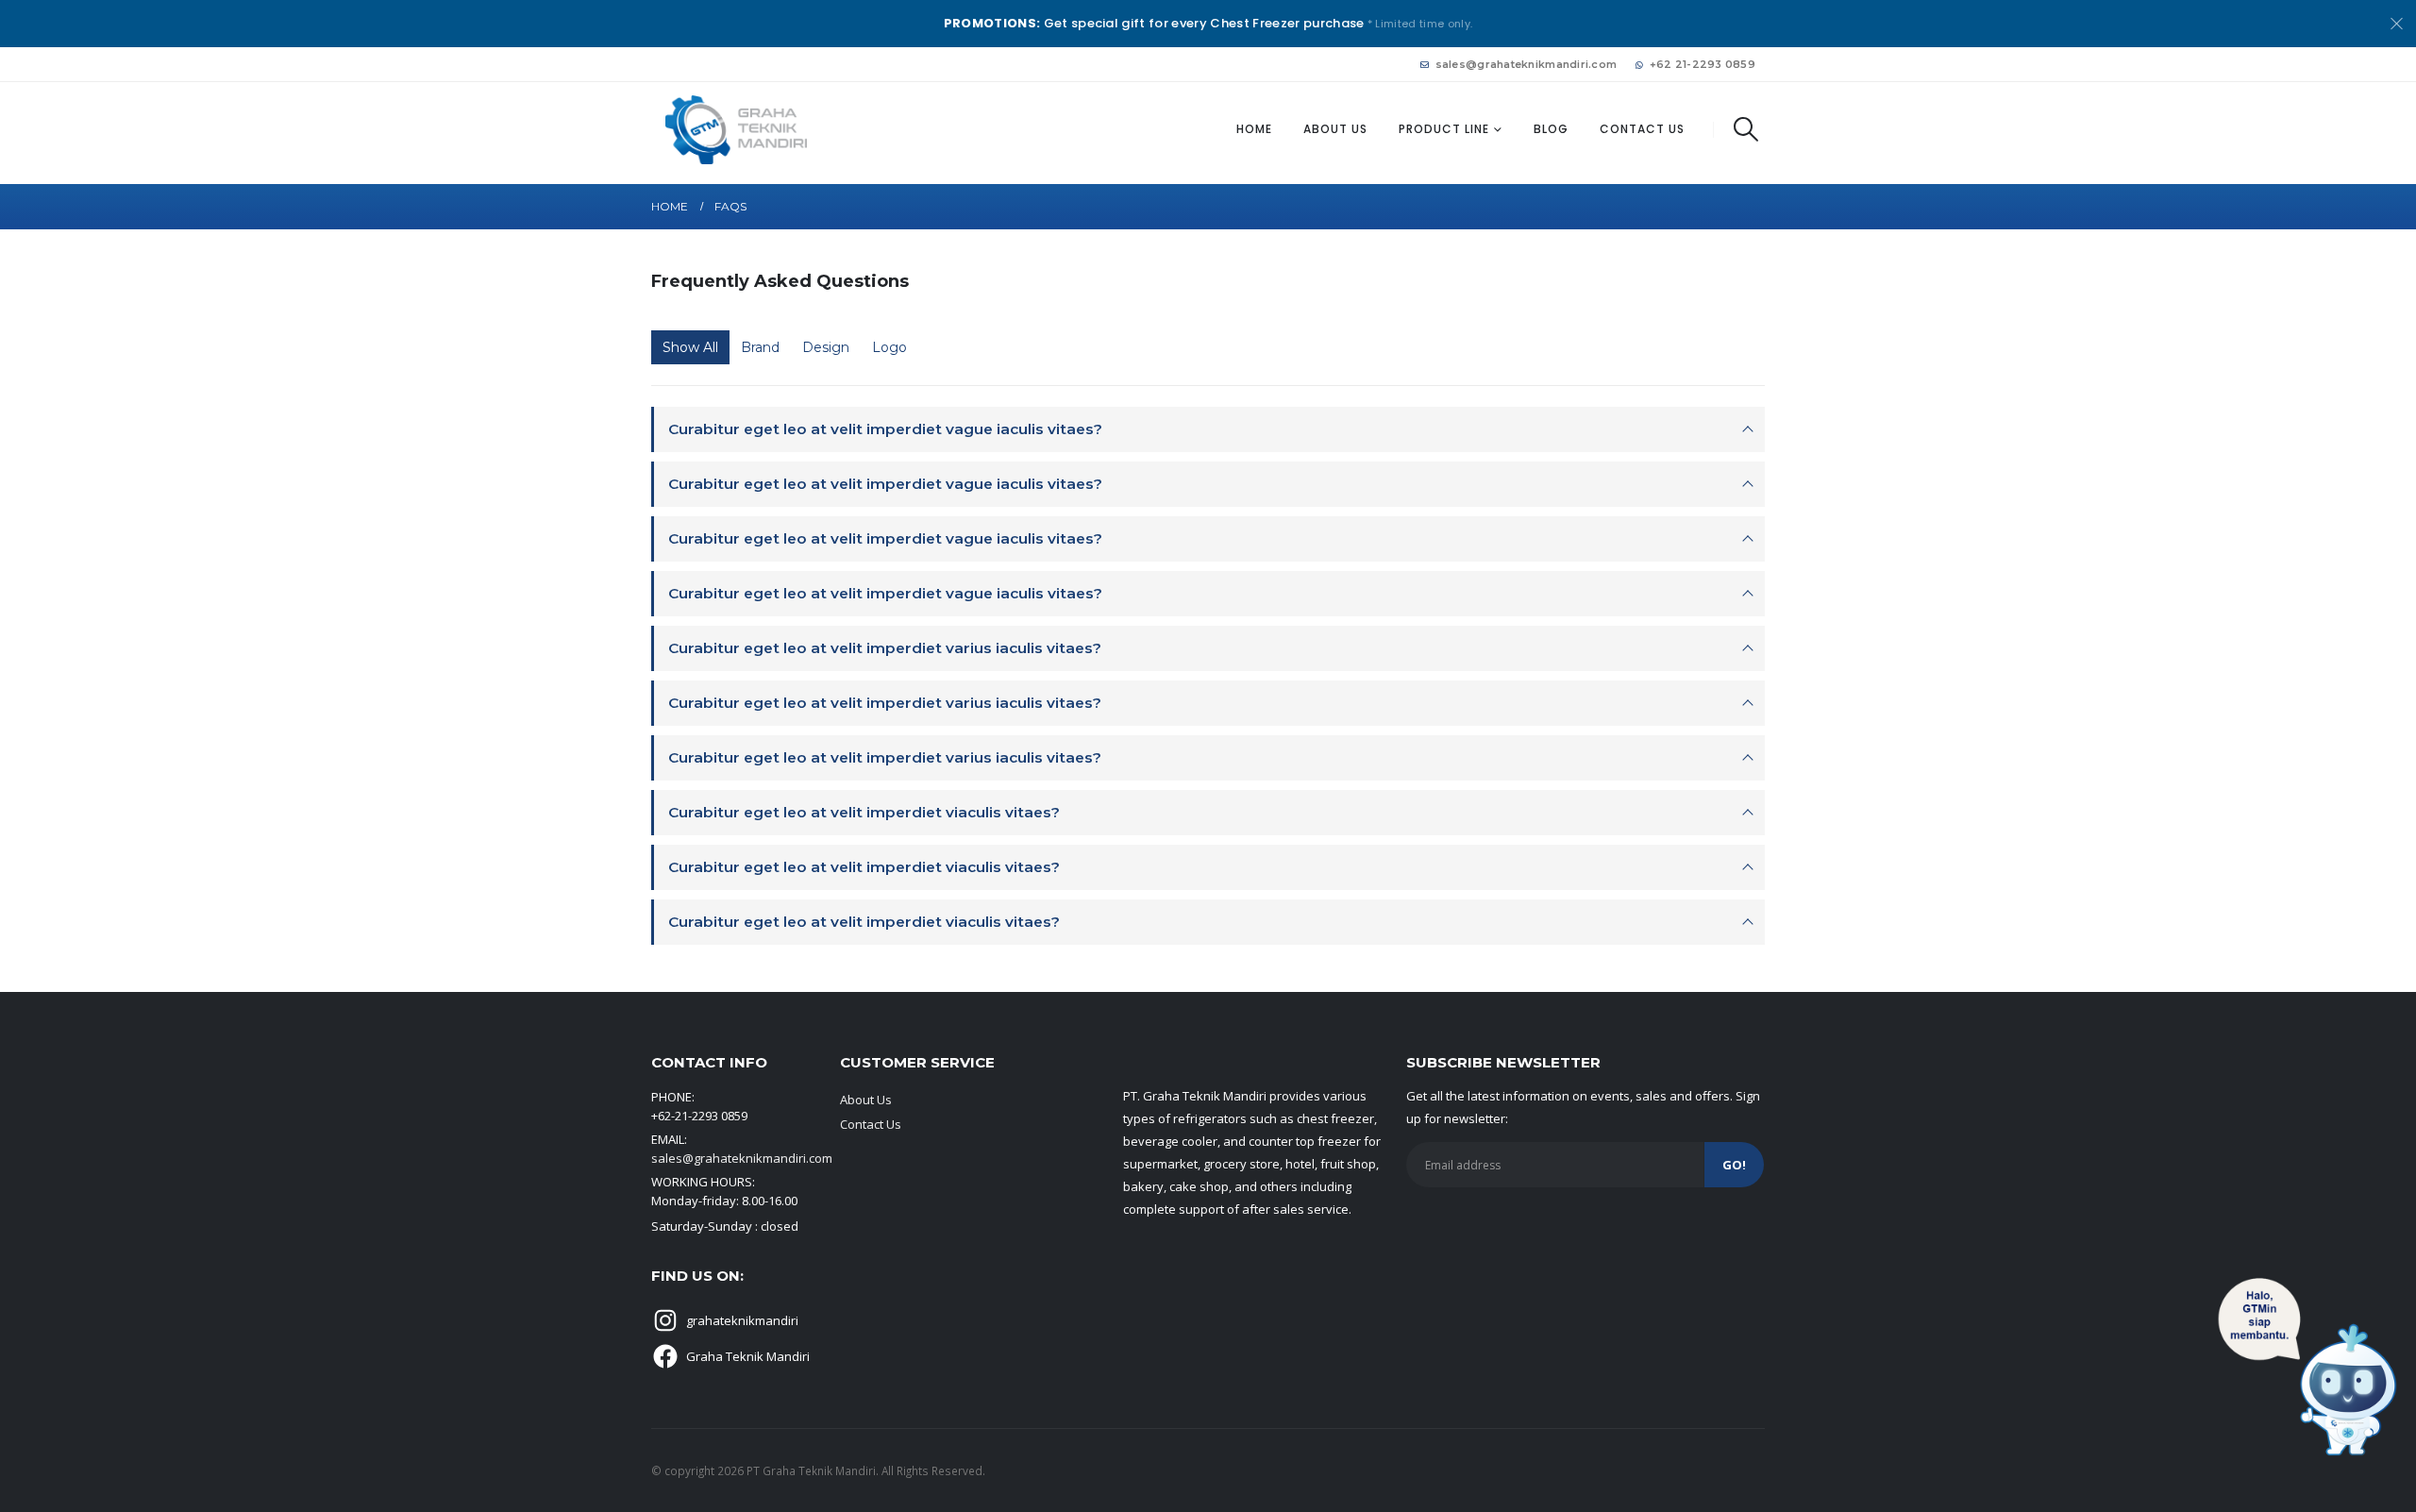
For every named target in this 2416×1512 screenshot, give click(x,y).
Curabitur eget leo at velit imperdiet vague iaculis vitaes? (885, 429)
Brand (760, 347)
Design (826, 347)
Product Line (1444, 129)
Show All (690, 347)
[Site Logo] (736, 130)
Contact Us (1642, 129)
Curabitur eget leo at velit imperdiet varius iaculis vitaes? (885, 648)
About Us (1335, 129)
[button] (1746, 129)
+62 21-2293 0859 (1703, 64)
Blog (1551, 129)
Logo (889, 347)
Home (1254, 129)
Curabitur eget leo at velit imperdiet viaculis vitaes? (864, 812)
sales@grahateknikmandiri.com (1527, 64)
